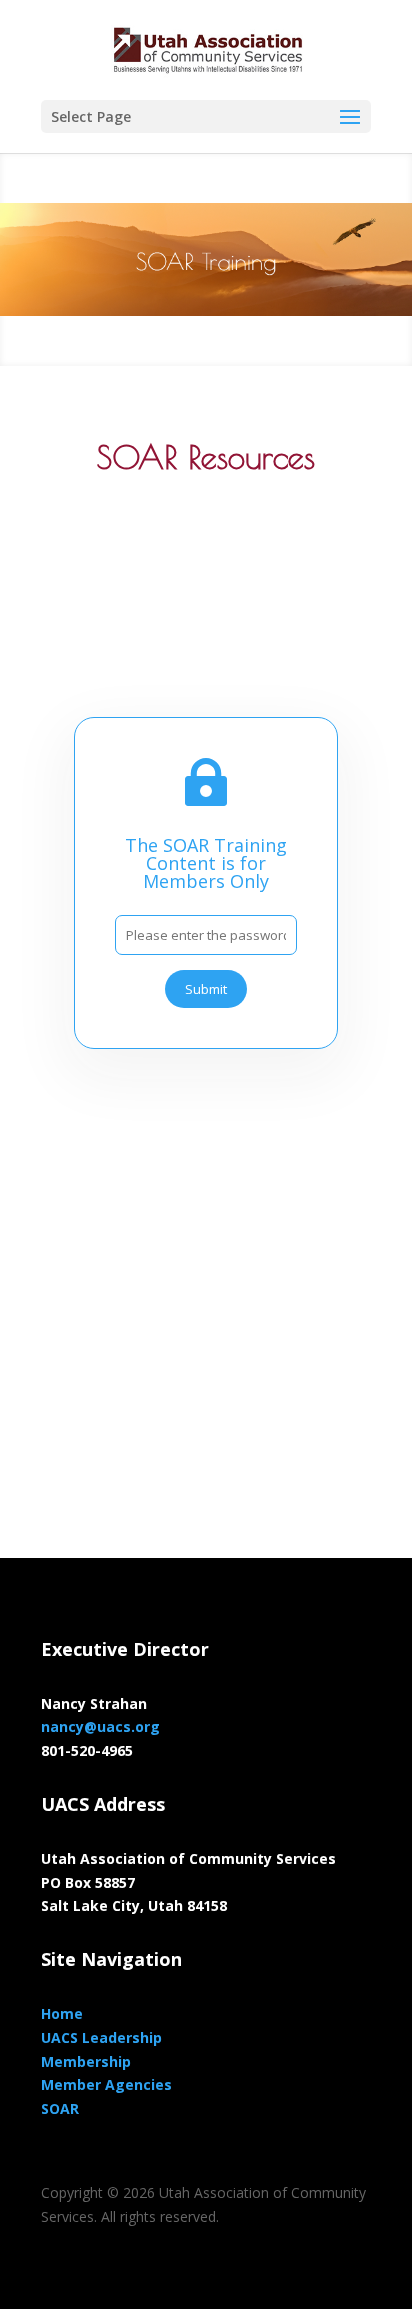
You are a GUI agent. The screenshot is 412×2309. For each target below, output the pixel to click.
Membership (86, 2061)
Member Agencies (106, 2084)
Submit (206, 989)
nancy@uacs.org (100, 1726)
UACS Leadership (101, 2037)
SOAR (60, 2108)
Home (62, 2013)
